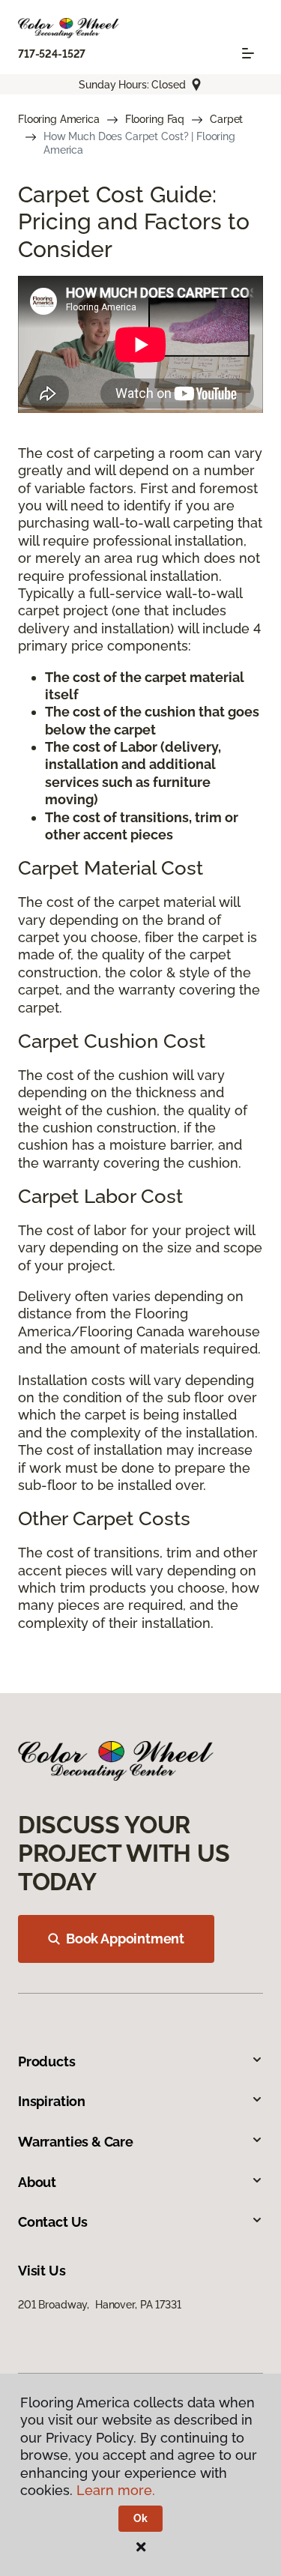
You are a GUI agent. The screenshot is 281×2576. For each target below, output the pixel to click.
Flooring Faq (155, 119)
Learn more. (116, 2490)
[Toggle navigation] (248, 53)
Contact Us (53, 2222)
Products (47, 2061)
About (37, 2182)
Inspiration (52, 2101)
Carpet (226, 119)
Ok (140, 2518)
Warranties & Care (76, 2142)
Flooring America (59, 119)
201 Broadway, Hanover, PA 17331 (100, 2305)
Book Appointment (125, 1939)
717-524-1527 (52, 54)
